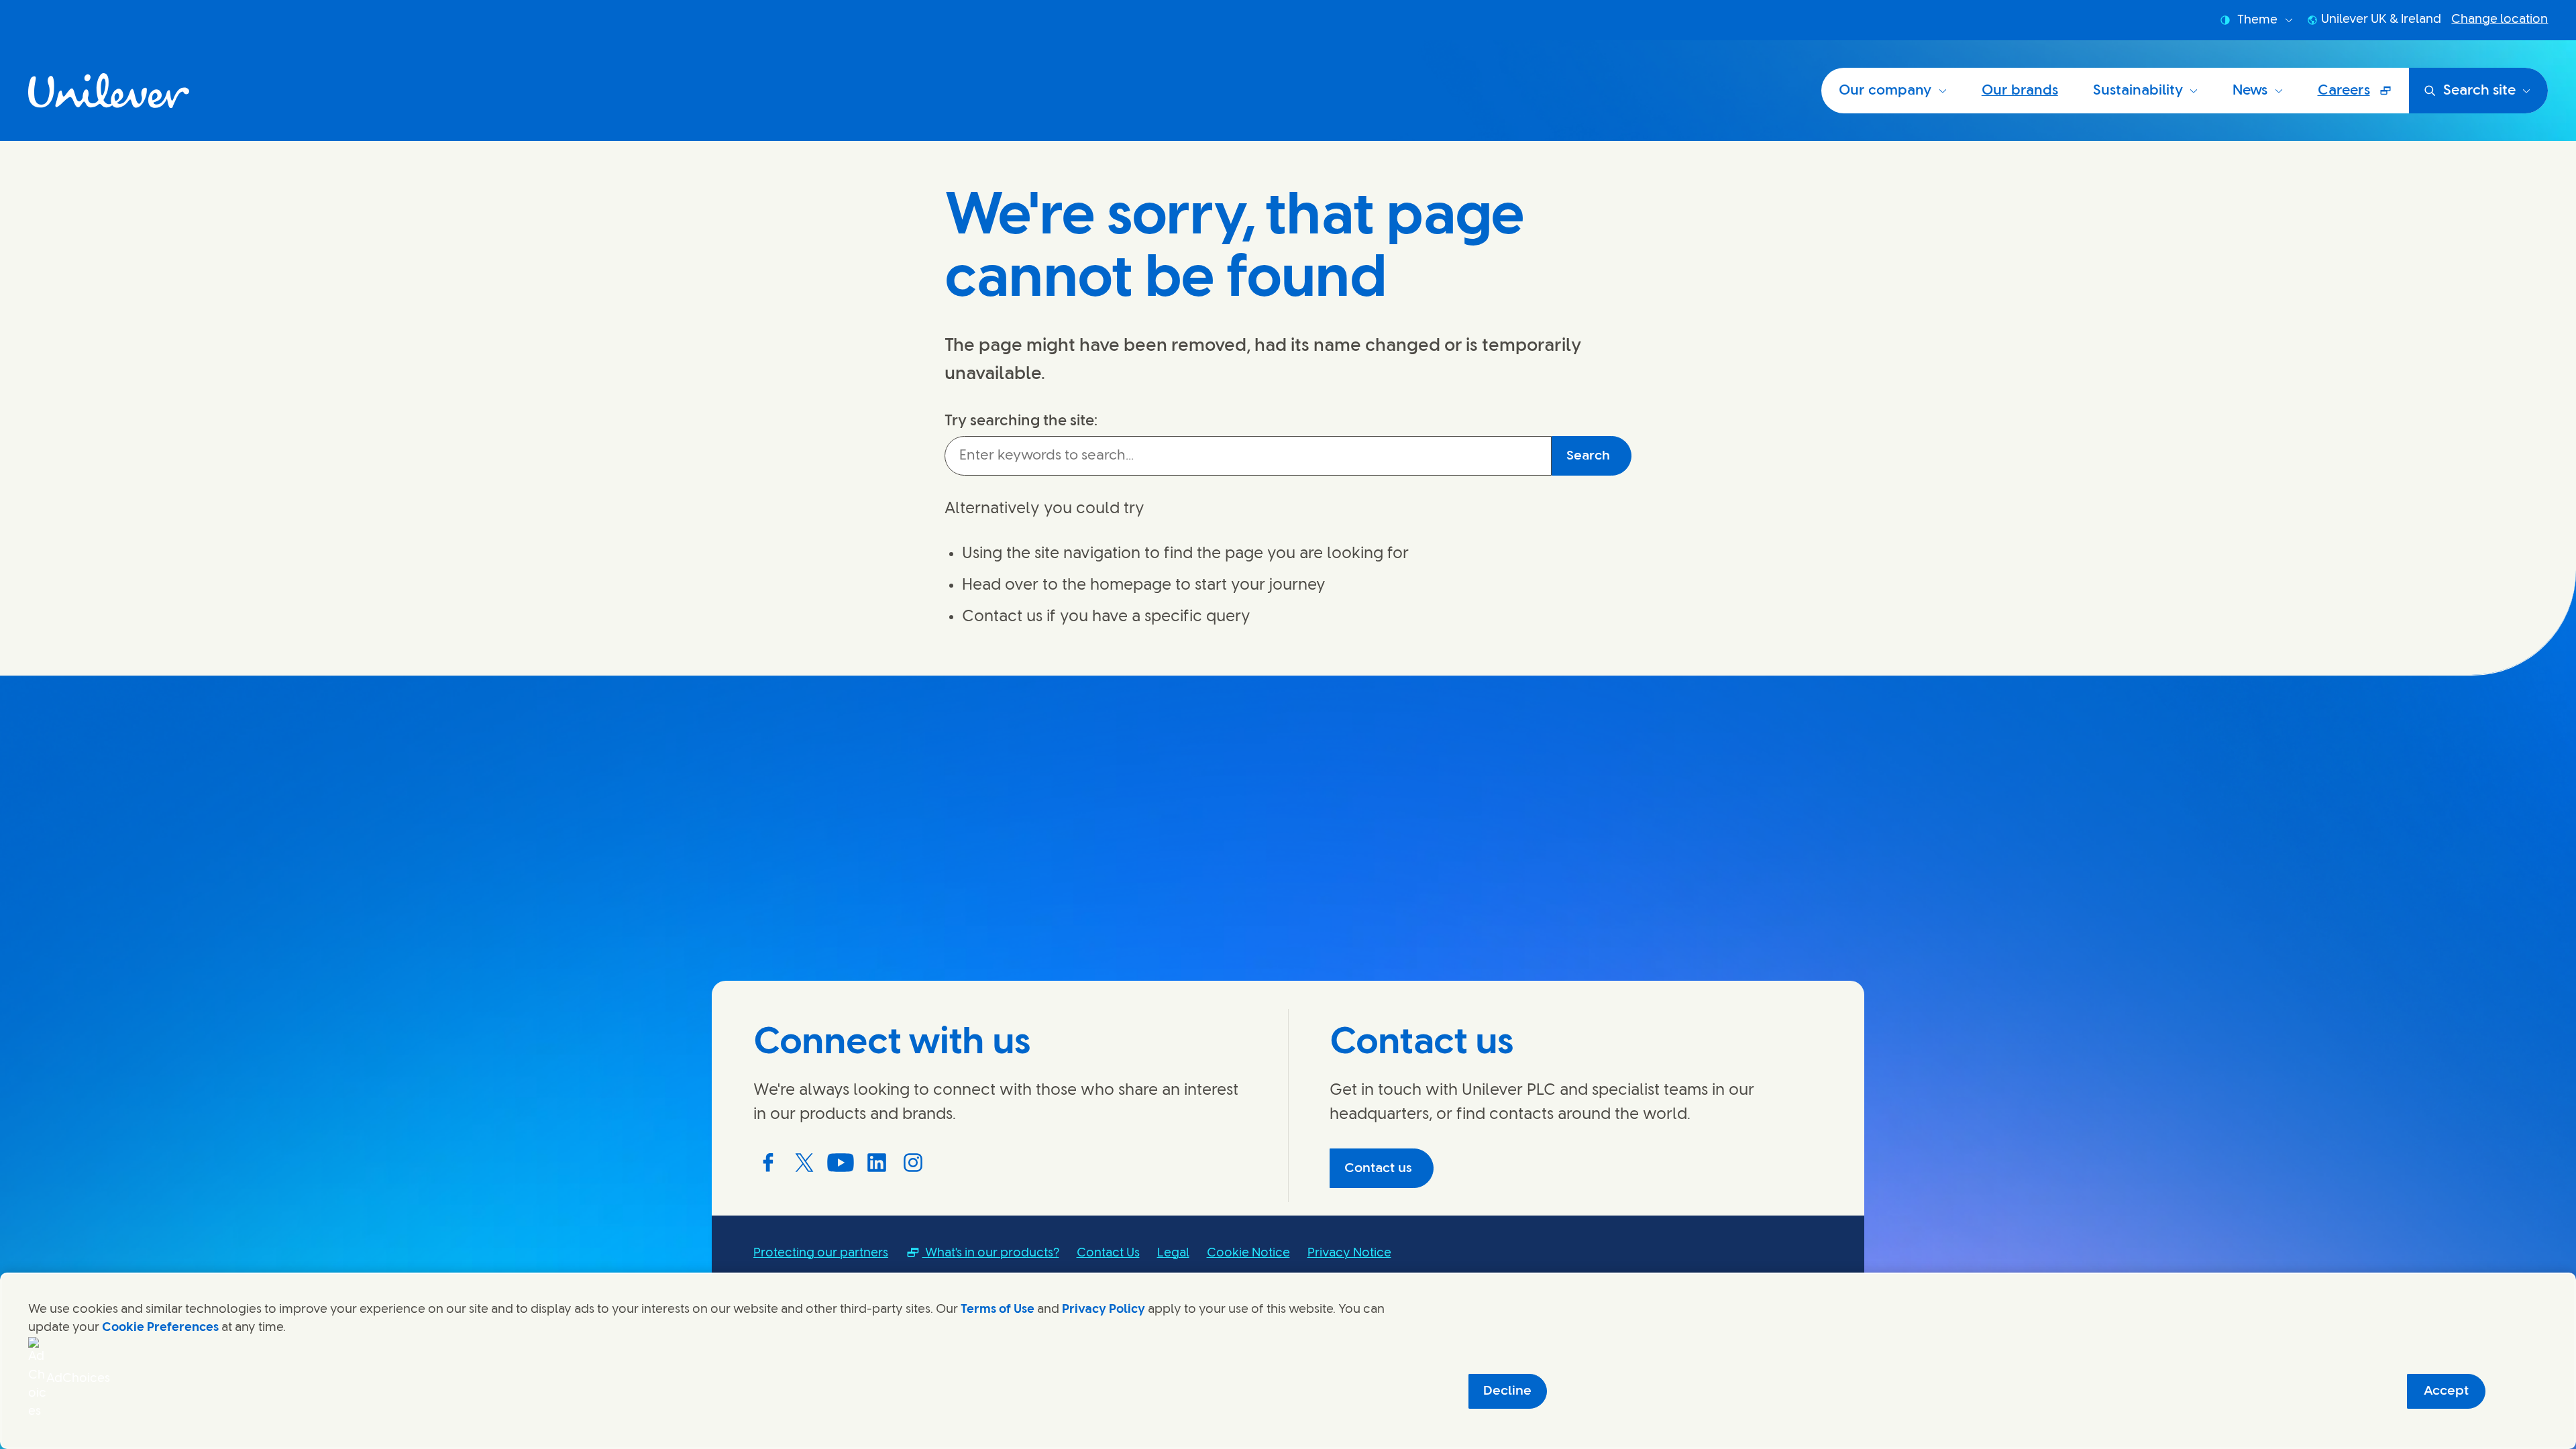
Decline (1507, 1391)
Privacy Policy (1104, 1309)
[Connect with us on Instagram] (913, 1163)
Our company (1885, 91)
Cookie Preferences (160, 1328)
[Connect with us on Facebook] (768, 1163)
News (2250, 91)
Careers (2363, 97)
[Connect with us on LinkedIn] (877, 1163)
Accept (2446, 1391)
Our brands (2020, 91)
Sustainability (2138, 91)
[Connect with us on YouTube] (841, 1163)
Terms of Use (998, 1309)
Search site (2479, 91)
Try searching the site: (1021, 421)
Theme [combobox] (2257, 20)
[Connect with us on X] (804, 1163)
